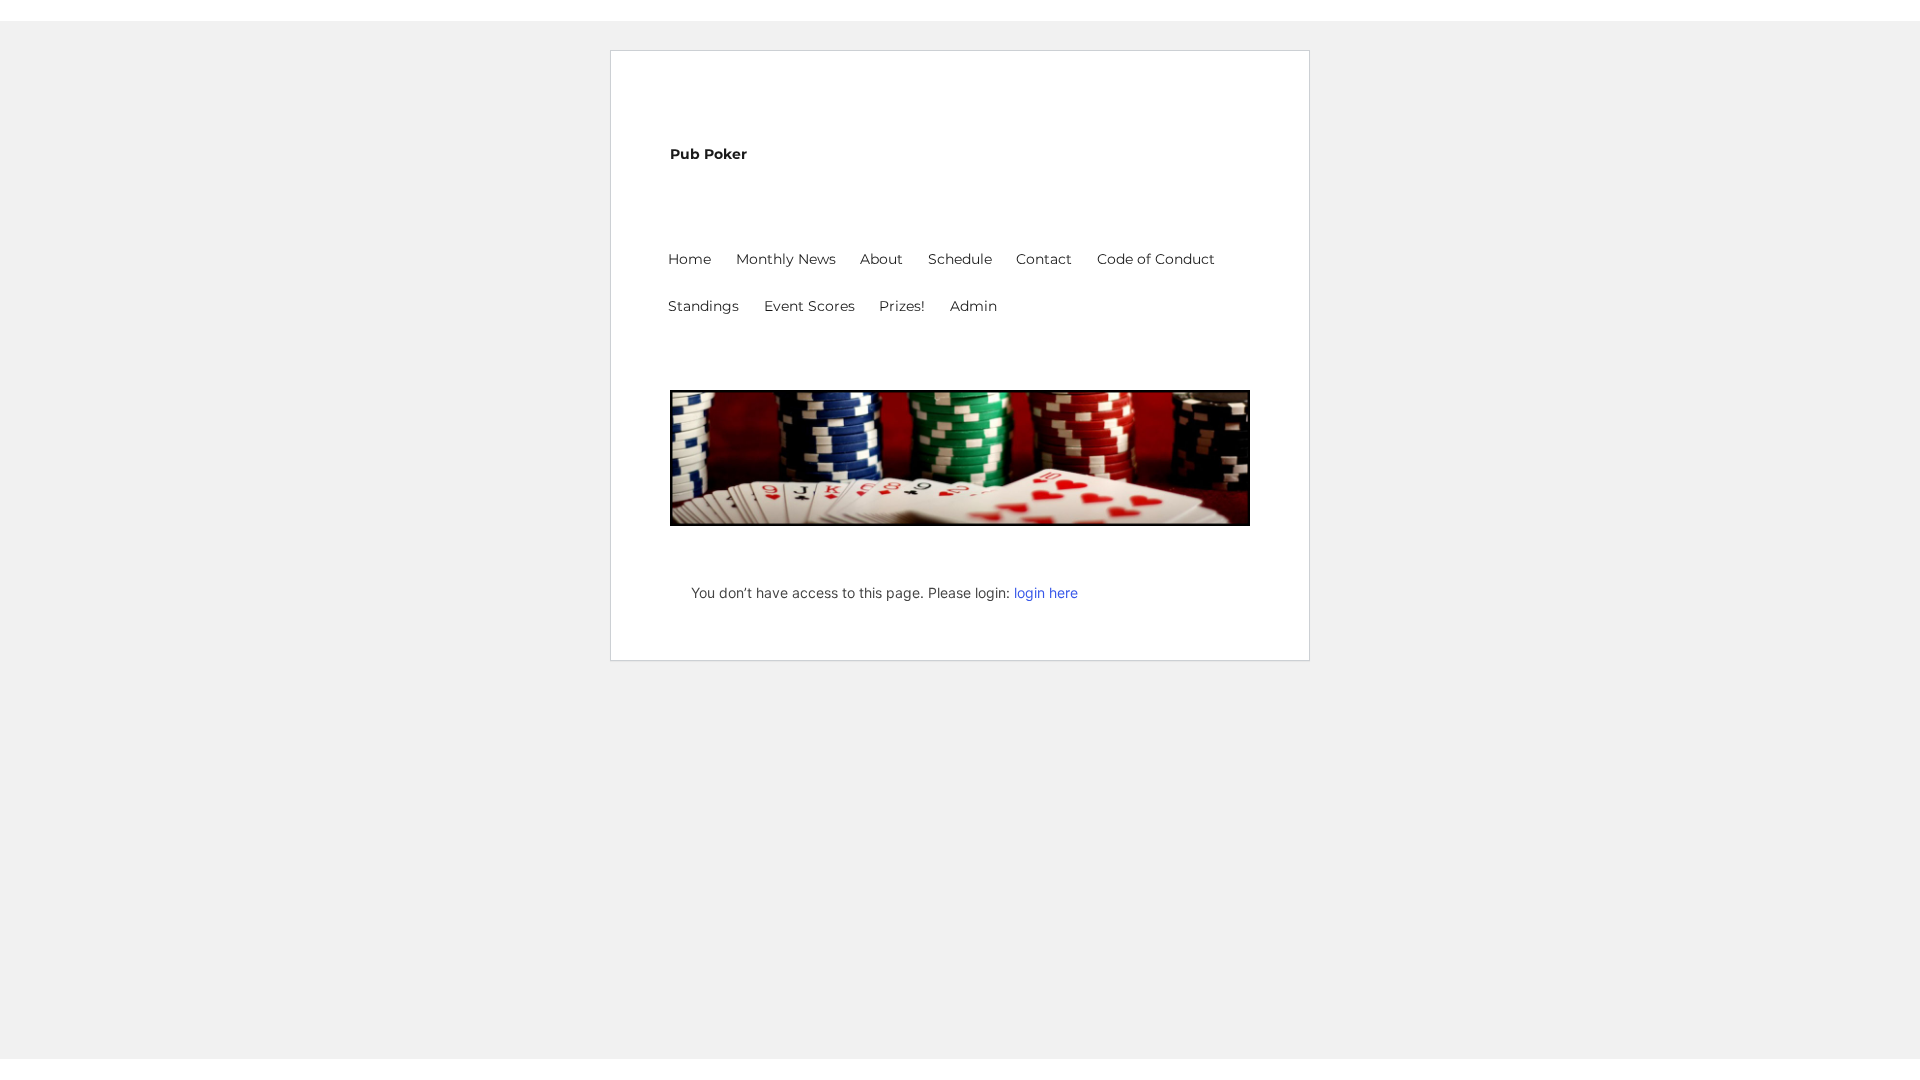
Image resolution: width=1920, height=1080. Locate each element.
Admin (973, 306)
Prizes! (902, 306)
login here (1046, 592)
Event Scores (809, 306)
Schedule (960, 259)
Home (689, 259)
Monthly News (786, 259)
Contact (1044, 259)
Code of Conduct (1156, 259)
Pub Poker (708, 154)
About (881, 259)
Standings (703, 306)
